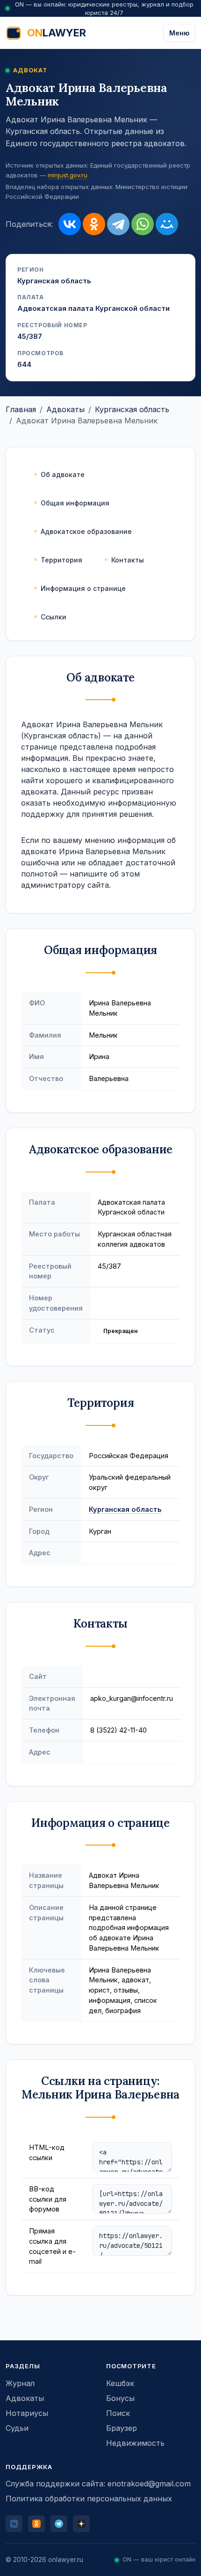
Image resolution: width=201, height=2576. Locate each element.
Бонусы (120, 2398)
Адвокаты (65, 409)
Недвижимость (135, 2443)
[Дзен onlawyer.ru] (81, 2524)
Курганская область (132, 409)
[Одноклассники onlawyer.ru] (36, 2524)
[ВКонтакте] (70, 224)
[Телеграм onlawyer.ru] (59, 2524)
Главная (21, 409)
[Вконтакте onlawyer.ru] (14, 2524)
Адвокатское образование (86, 531)
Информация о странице (83, 588)
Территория (61, 560)
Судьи (17, 2428)
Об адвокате (63, 474)
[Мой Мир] (167, 224)
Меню (179, 33)
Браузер (122, 2428)
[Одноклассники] (94, 224)
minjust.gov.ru (68, 175)
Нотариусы (27, 2413)
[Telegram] (118, 224)
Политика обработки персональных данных (89, 2499)
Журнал (20, 2383)
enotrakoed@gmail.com (149, 2484)
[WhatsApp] (143, 224)
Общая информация (75, 503)
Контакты (128, 560)
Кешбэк (120, 2383)
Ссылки (54, 617)
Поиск (118, 2413)
